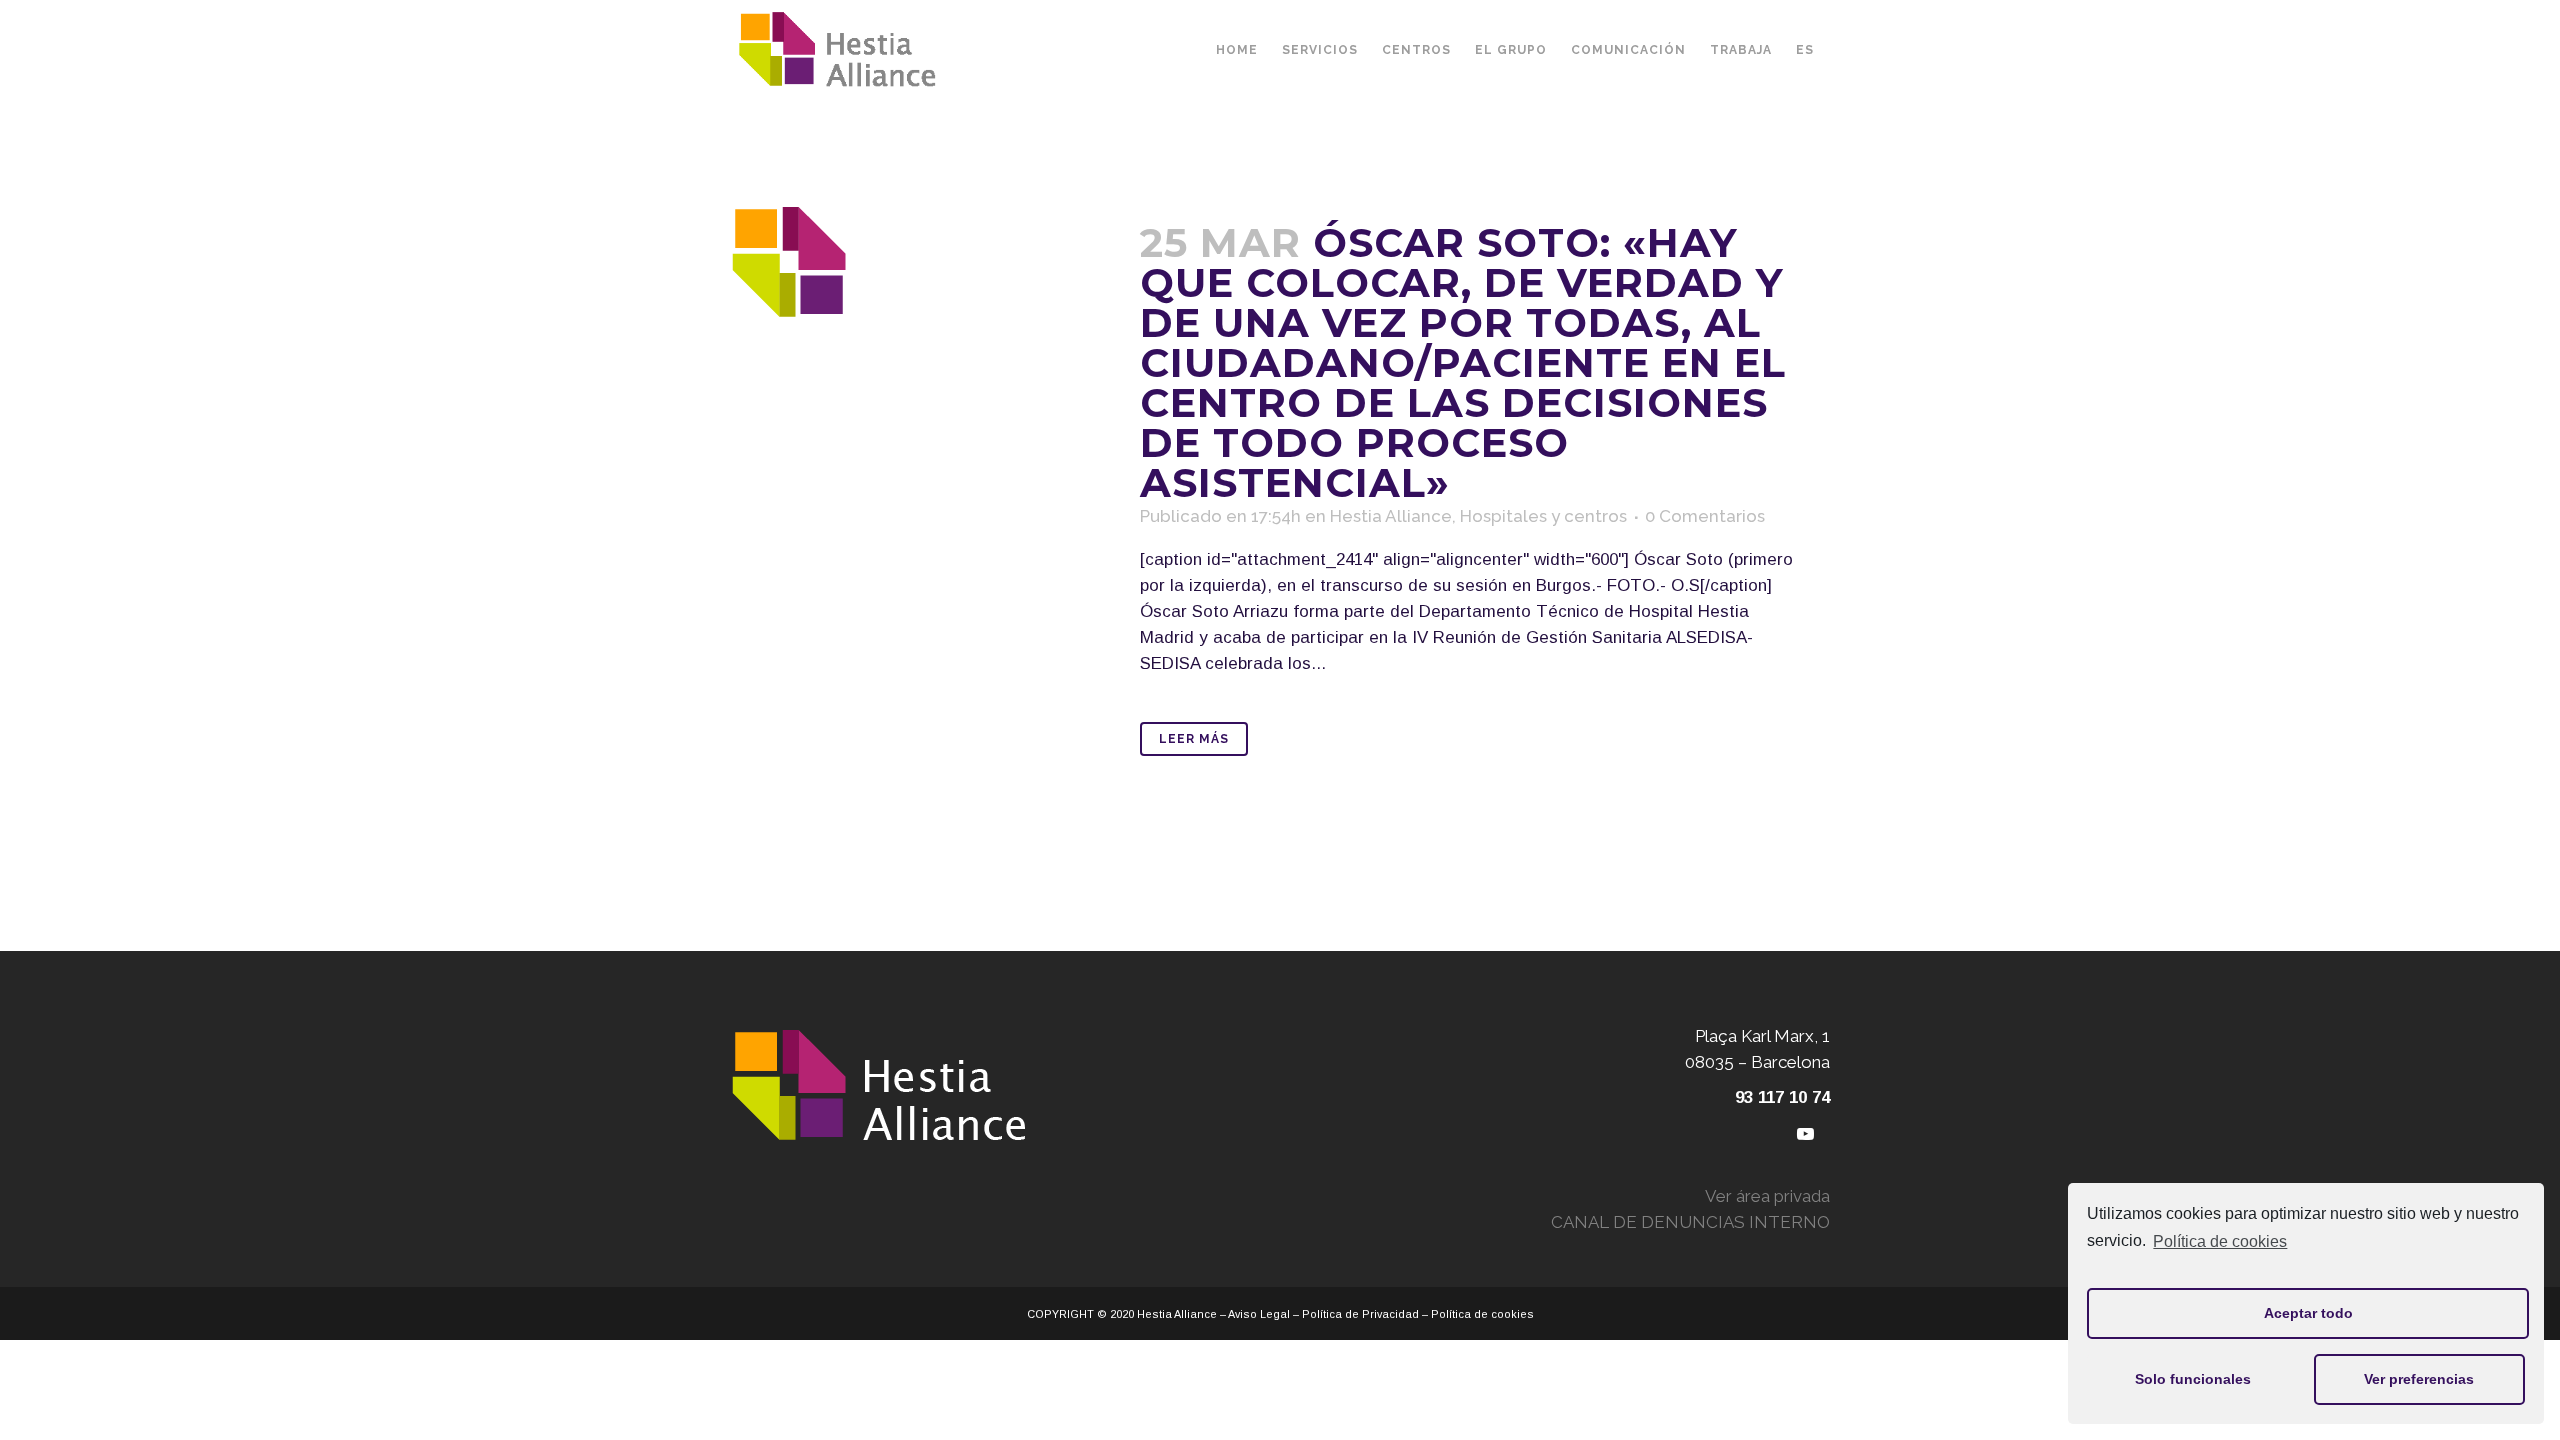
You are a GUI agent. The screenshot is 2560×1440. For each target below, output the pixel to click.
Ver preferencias (2419, 1379)
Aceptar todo (2308, 1313)
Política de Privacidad (1360, 1314)
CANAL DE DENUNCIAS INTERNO (1690, 1222)
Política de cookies (2220, 1241)
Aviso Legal (1259, 1314)
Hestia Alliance (1391, 516)
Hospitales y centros (1543, 516)
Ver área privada (1767, 1196)
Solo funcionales (2193, 1379)
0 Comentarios (1705, 516)
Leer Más (1194, 739)
